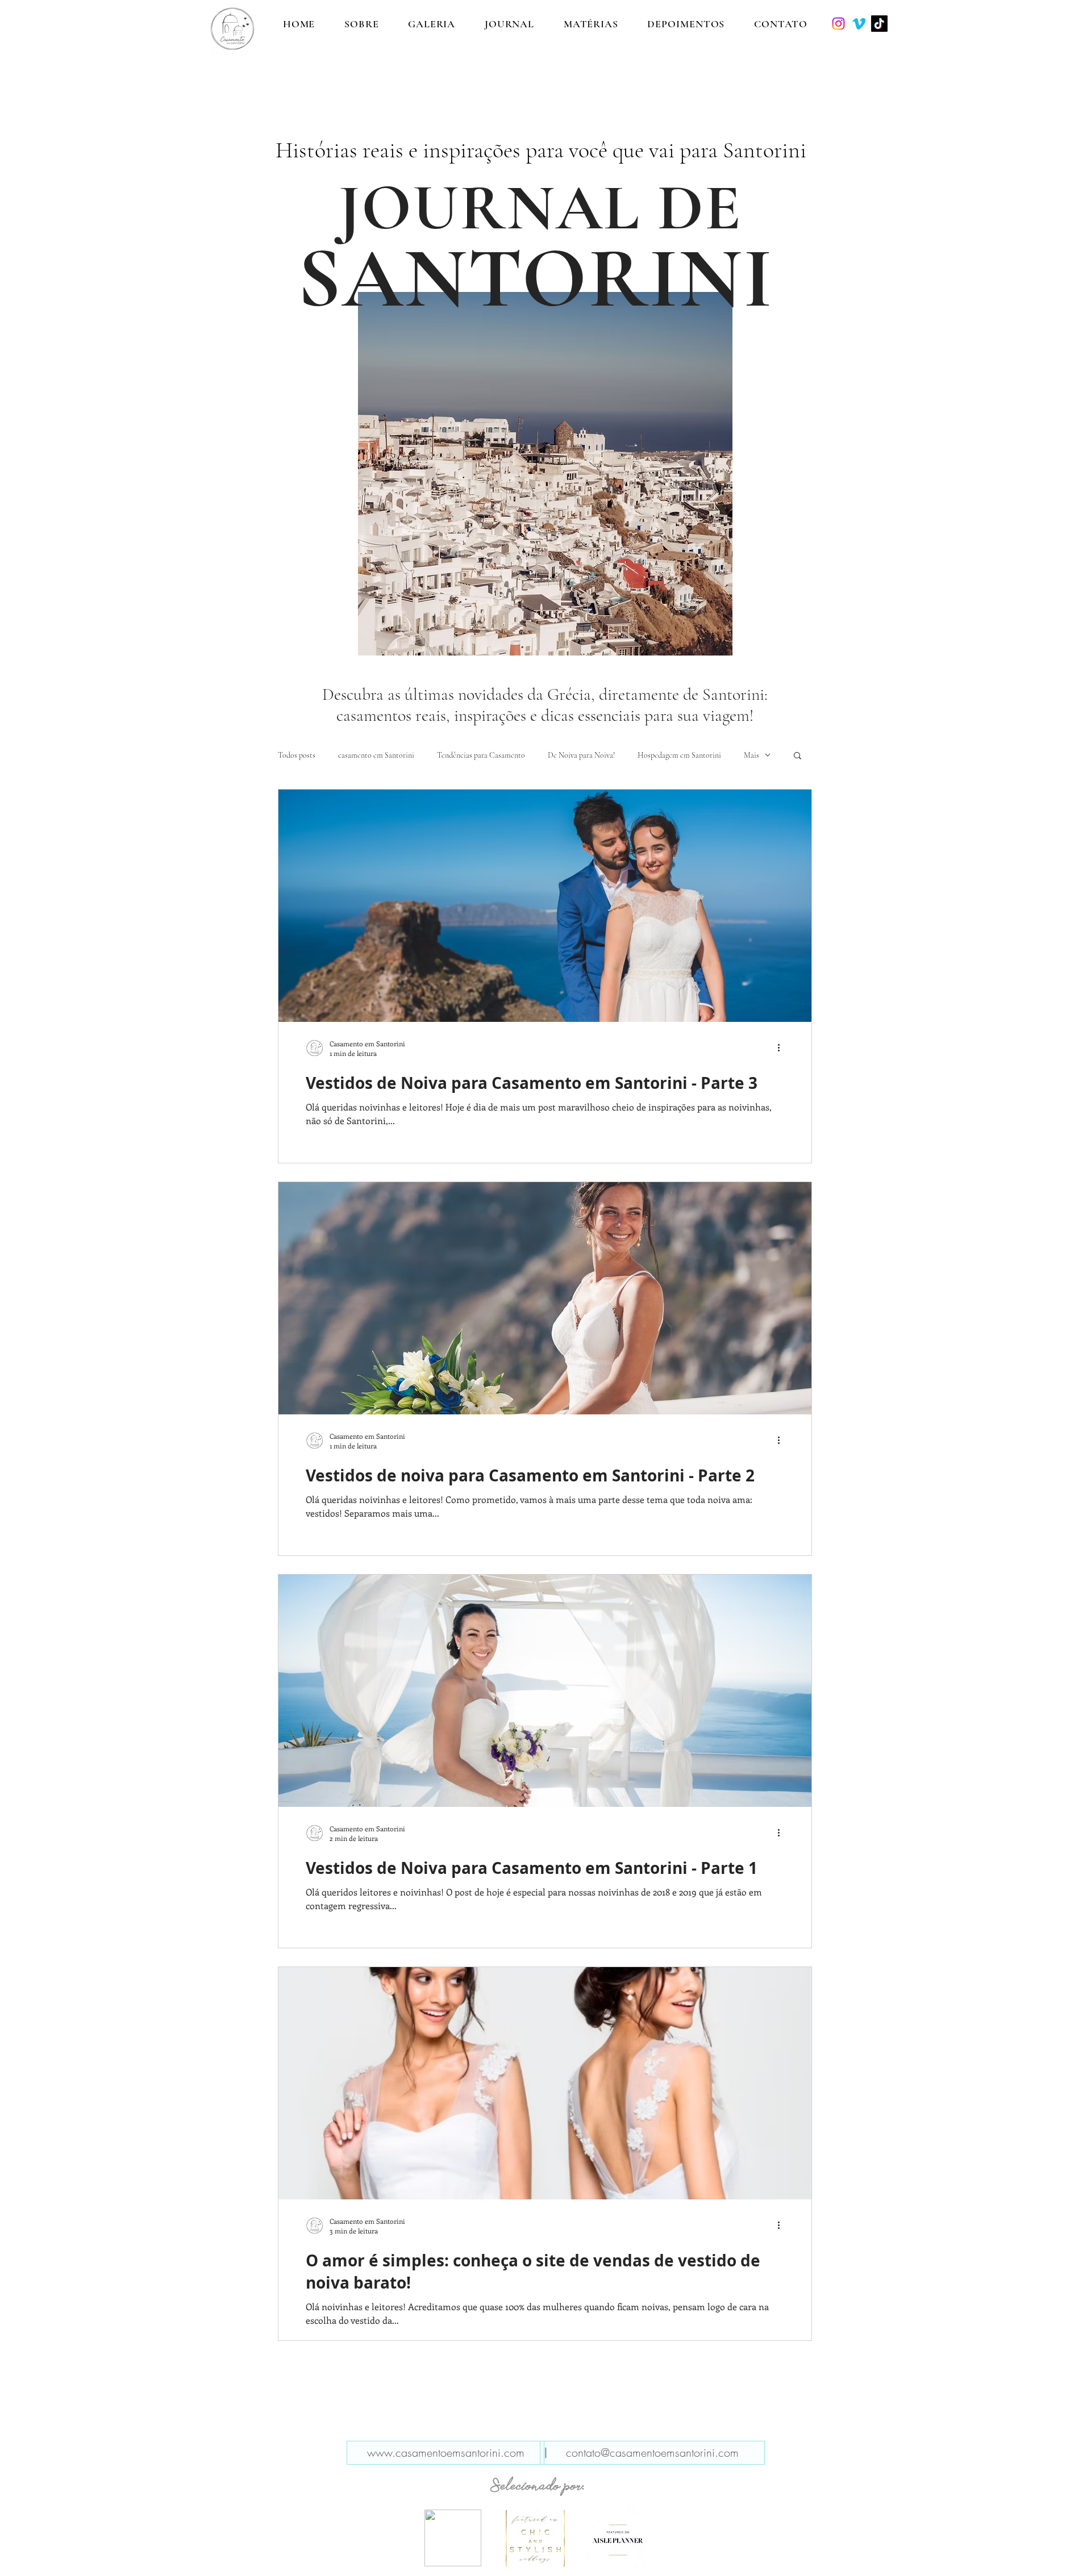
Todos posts (297, 755)
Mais (751, 755)
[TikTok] (879, 24)
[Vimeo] (859, 24)
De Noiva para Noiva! (581, 755)
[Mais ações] (782, 1048)
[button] (798, 756)
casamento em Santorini (376, 755)
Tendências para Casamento (481, 755)
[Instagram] (838, 24)
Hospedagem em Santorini (679, 755)
